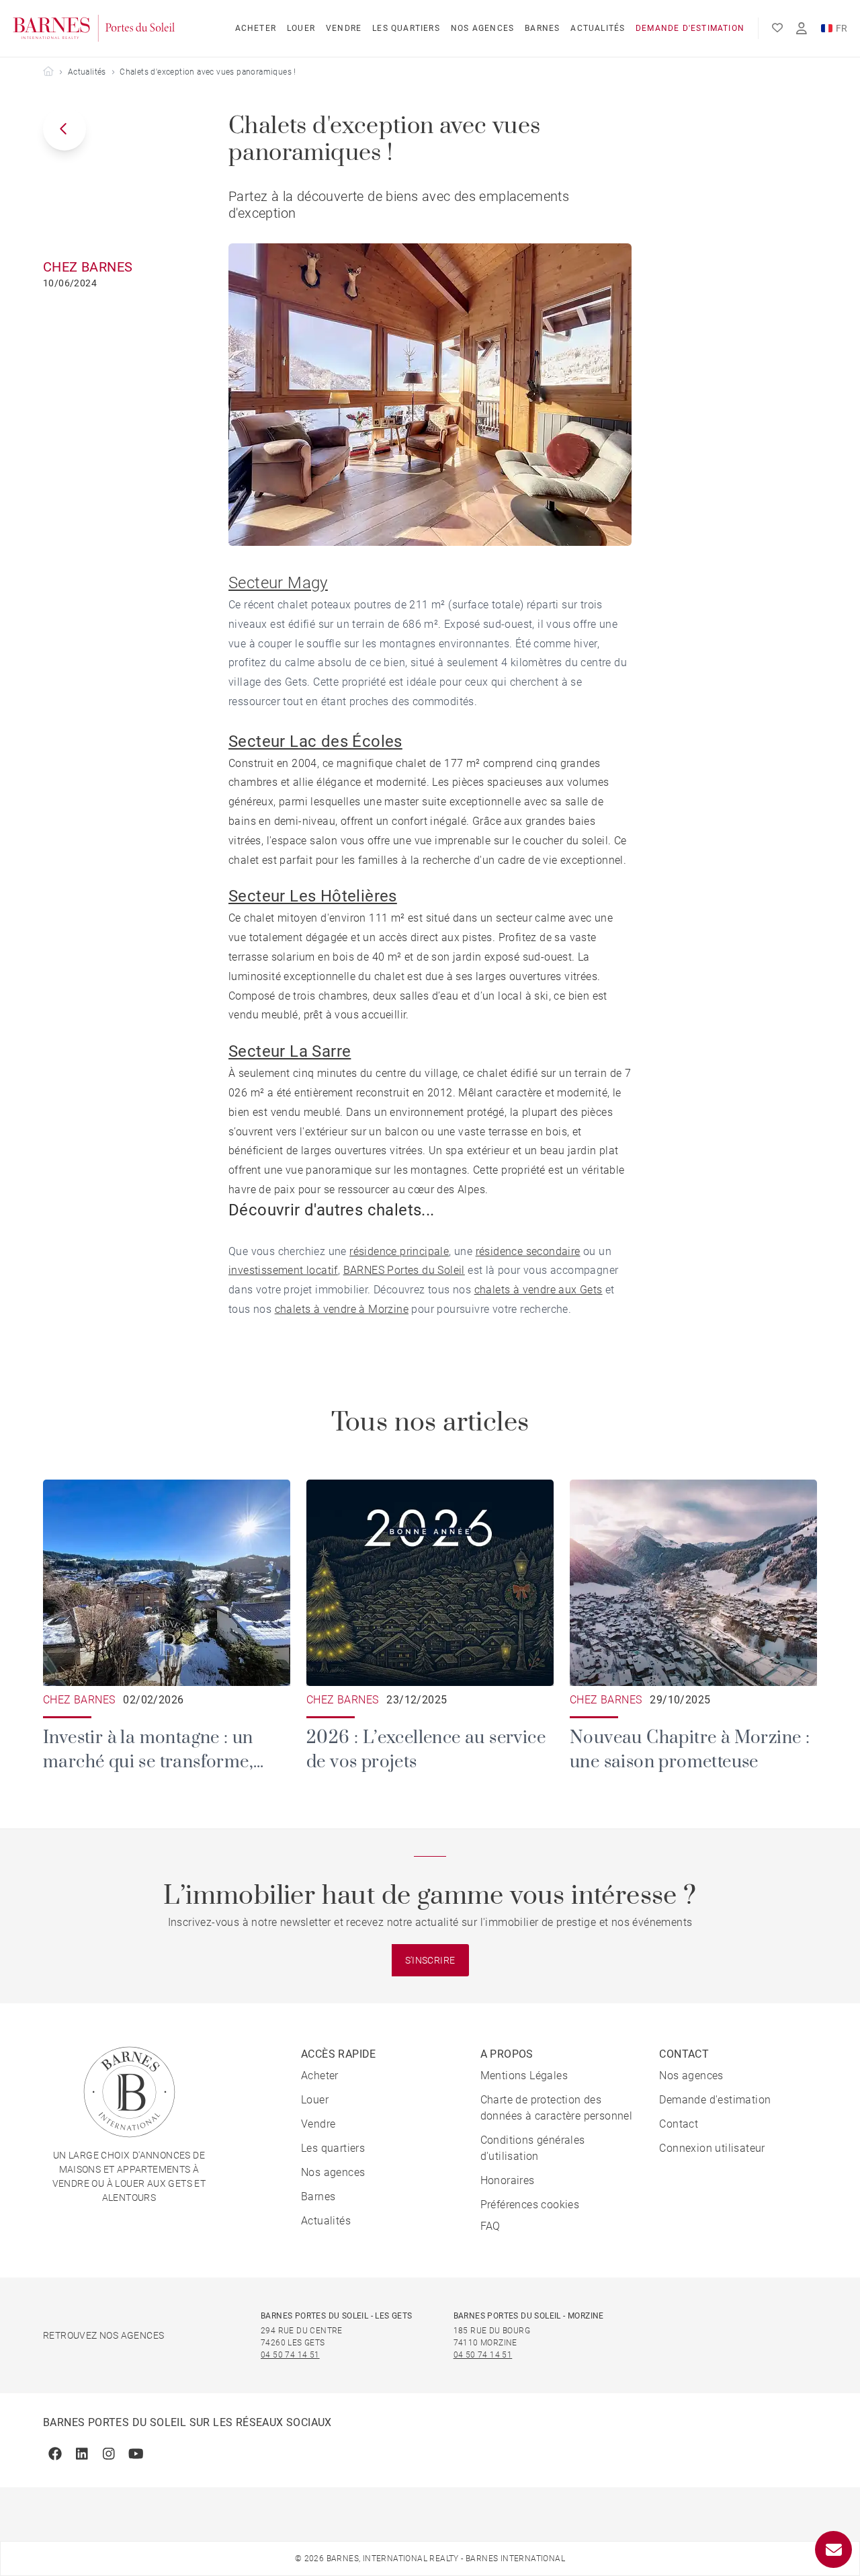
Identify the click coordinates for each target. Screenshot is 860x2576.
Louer (301, 28)
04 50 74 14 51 (290, 2355)
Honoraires (508, 2180)
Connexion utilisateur (712, 2148)
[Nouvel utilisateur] (802, 29)
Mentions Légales (524, 2076)
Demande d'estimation (690, 28)
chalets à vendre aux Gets (539, 1290)
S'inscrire (430, 1960)
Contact (679, 2124)
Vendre (344, 28)
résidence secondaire (528, 1251)
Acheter (256, 28)
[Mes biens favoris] (777, 28)
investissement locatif (283, 1270)
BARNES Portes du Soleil (404, 1270)
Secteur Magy (278, 583)
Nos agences (482, 28)
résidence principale (399, 1251)
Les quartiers (406, 28)
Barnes (542, 28)
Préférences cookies (530, 2205)
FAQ (490, 2226)
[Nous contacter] (833, 2549)
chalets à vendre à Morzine (342, 1309)
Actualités (598, 28)
